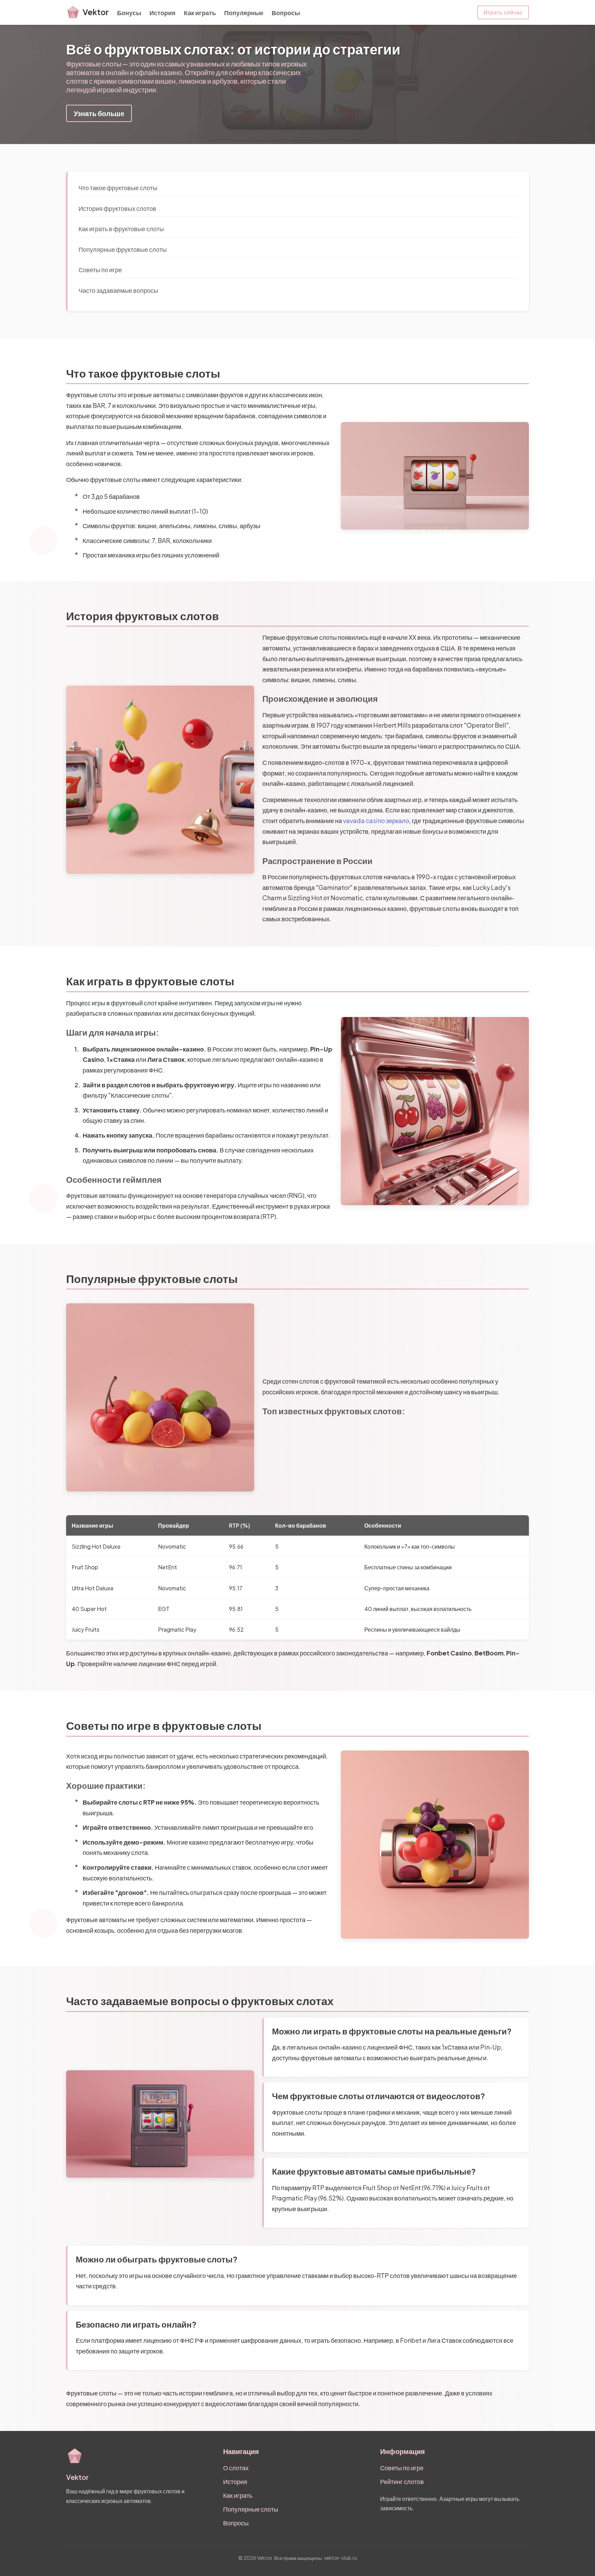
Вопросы (286, 13)
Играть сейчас (503, 12)
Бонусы (129, 13)
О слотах (236, 2468)
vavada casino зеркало (376, 820)
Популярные (244, 13)
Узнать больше (99, 113)
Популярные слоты (251, 2509)
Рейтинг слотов (402, 2481)
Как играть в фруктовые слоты (121, 229)
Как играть (200, 13)
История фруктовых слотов (117, 208)
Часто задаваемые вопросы (118, 290)
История (163, 13)
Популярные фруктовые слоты (123, 249)
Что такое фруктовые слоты (118, 188)
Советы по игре (100, 270)
